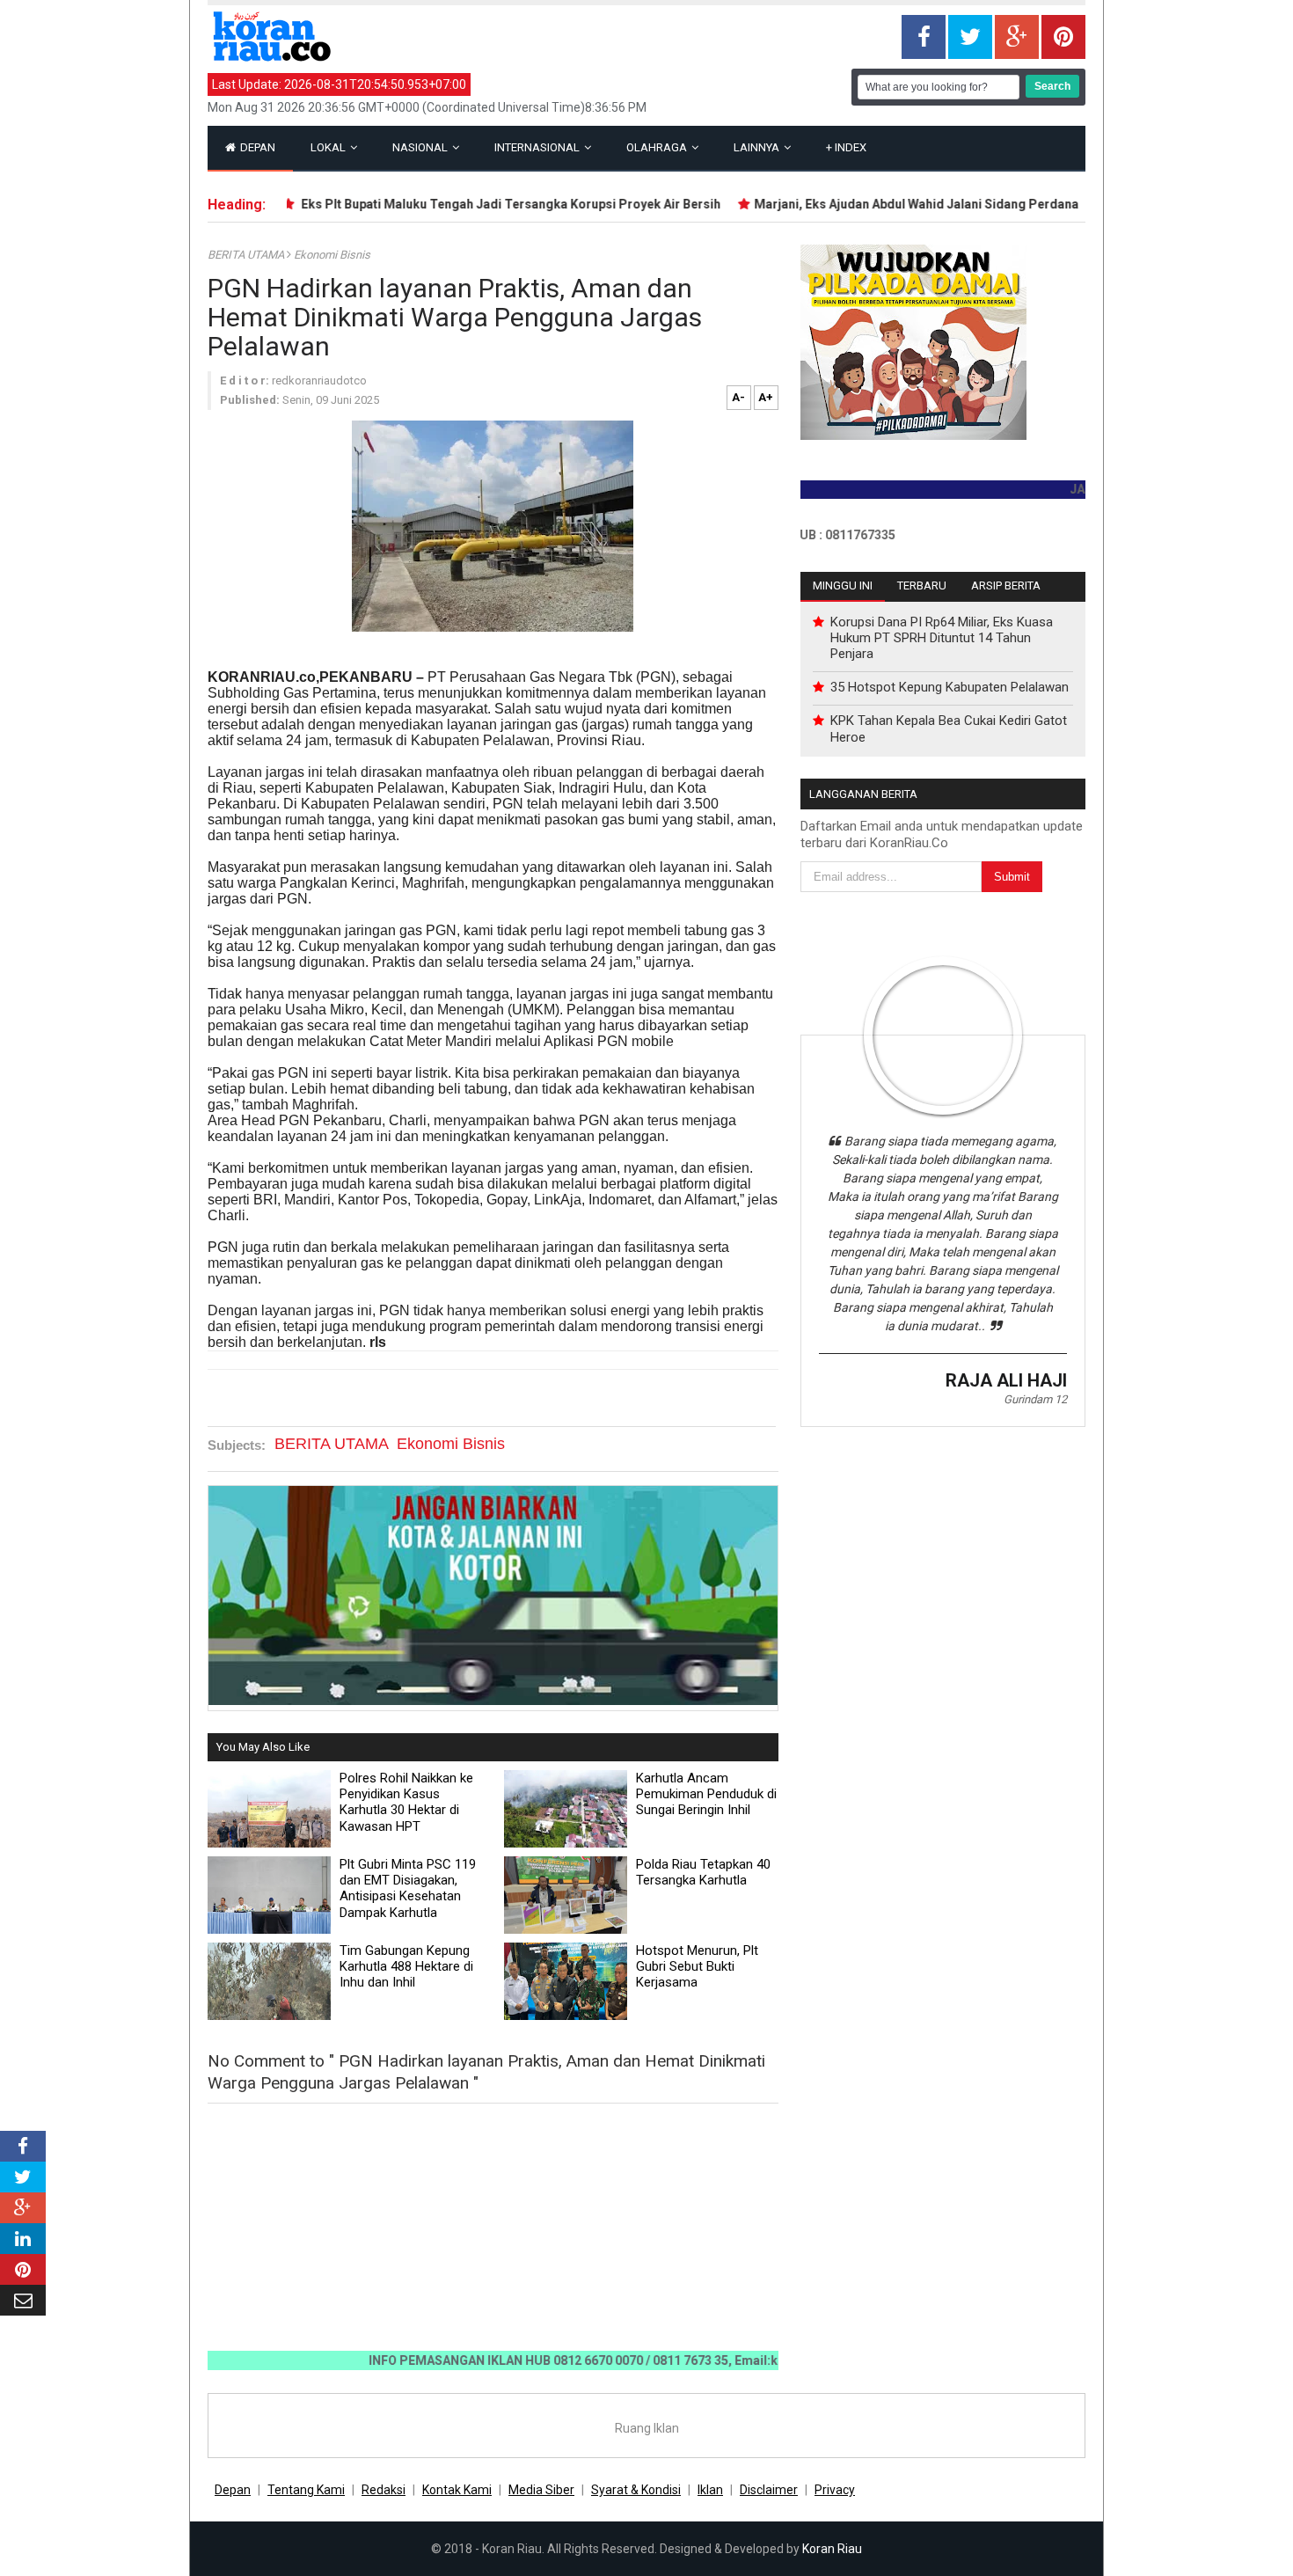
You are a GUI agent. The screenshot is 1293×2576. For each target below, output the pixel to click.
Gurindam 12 (1035, 1399)
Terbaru (922, 585)
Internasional (538, 147)
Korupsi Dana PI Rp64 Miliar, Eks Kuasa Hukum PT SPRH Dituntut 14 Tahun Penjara (942, 638)
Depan (256, 147)
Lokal (329, 147)
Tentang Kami (306, 2490)
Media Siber (541, 2490)
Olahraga (658, 147)
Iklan (710, 2490)
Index (846, 147)
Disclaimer (769, 2490)
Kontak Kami (457, 2490)
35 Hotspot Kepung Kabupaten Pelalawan (950, 687)
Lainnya (758, 147)
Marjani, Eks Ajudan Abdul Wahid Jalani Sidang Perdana (877, 204)
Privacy (835, 2490)
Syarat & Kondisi (636, 2490)
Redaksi (384, 2490)
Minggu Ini (843, 585)
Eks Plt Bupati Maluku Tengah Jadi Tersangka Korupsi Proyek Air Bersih (469, 204)
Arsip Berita (1006, 585)
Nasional (421, 147)
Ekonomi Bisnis (332, 255)
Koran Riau (832, 2549)
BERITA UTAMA (247, 255)
